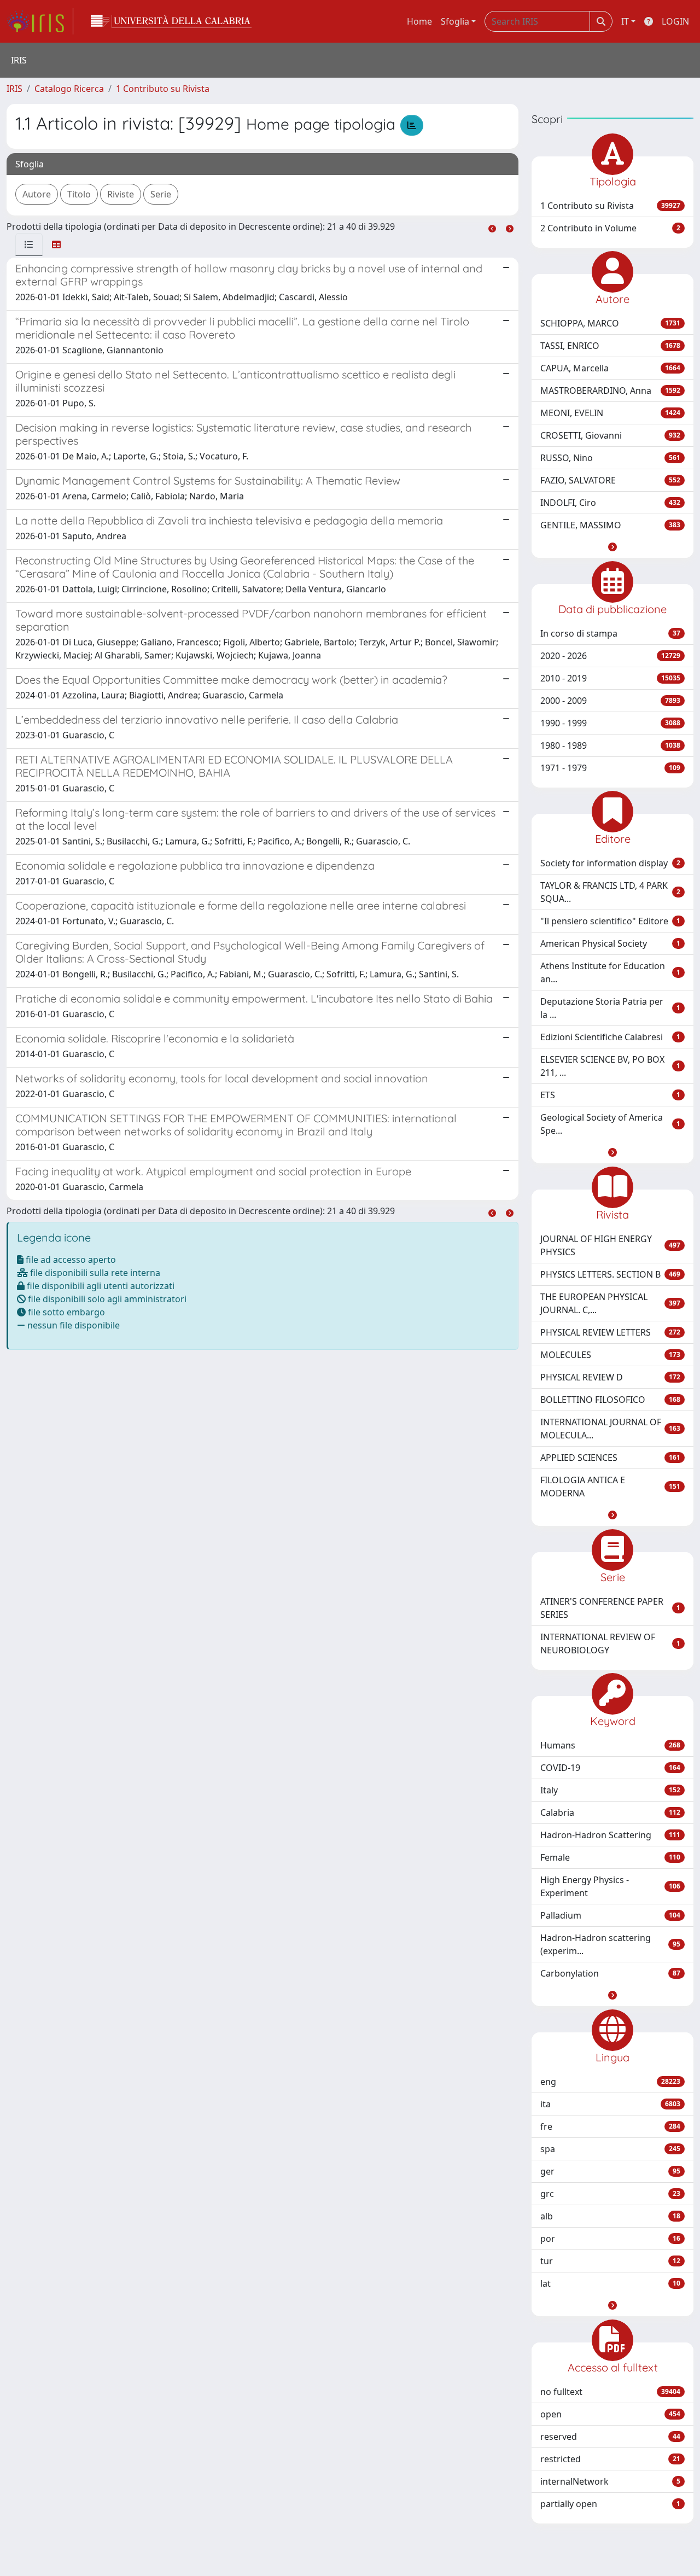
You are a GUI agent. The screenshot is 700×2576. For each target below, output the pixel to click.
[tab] (29, 244)
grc (610, 2194)
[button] (612, 547)
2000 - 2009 (610, 701)
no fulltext (610, 2392)
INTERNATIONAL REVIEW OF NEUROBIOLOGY (610, 1643)
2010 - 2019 (610, 678)
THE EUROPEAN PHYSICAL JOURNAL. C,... (610, 1303)
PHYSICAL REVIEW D (610, 1377)
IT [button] (625, 21)
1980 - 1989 (610, 745)
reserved (610, 2437)
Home (419, 21)
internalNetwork (610, 2481)
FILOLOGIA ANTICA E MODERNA (610, 1487)
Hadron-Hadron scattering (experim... (610, 1944)
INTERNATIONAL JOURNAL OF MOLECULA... (610, 1429)
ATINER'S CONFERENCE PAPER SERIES (610, 1608)
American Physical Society (610, 943)
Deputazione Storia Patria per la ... (610, 1008)
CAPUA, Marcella (610, 368)
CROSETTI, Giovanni (610, 435)
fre (610, 2126)
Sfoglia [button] (455, 21)
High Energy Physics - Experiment (610, 1886)
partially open (610, 2504)
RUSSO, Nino (610, 458)
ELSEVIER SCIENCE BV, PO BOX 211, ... (610, 1066)
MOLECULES (610, 1355)
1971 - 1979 (610, 768)
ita (610, 2104)
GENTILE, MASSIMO (610, 525)
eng (610, 2082)
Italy (610, 1790)
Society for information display (610, 863)
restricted (610, 2459)
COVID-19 (610, 1768)
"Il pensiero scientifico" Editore (610, 921)
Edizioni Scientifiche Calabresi (610, 1037)
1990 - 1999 (610, 723)
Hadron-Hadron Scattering (610, 1835)
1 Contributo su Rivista (163, 89)
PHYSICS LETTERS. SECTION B (610, 1274)
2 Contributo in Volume (610, 228)
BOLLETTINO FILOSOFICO (610, 1400)
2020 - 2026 (610, 656)
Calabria (610, 1812)
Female (610, 1857)
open (610, 2414)
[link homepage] (40, 21)
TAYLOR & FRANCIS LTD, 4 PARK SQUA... (610, 892)
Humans (610, 1745)
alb (610, 2216)
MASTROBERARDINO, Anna (610, 391)
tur (610, 2261)
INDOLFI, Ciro (610, 503)
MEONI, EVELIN (610, 413)
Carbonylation (610, 1973)
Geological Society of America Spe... (610, 1124)
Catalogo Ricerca (69, 89)
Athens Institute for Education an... (610, 972)
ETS (610, 1095)
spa (610, 2149)
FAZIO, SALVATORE (610, 480)
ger (610, 2171)
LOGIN (675, 21)
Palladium (610, 1915)
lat (610, 2283)
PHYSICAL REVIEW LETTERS (610, 1332)
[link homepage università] (171, 21)
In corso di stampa (610, 633)
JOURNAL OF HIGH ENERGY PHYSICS (610, 1245)
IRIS (14, 89)
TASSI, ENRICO (610, 346)
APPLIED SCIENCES (610, 1458)
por (610, 2239)
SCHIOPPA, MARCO (610, 323)
